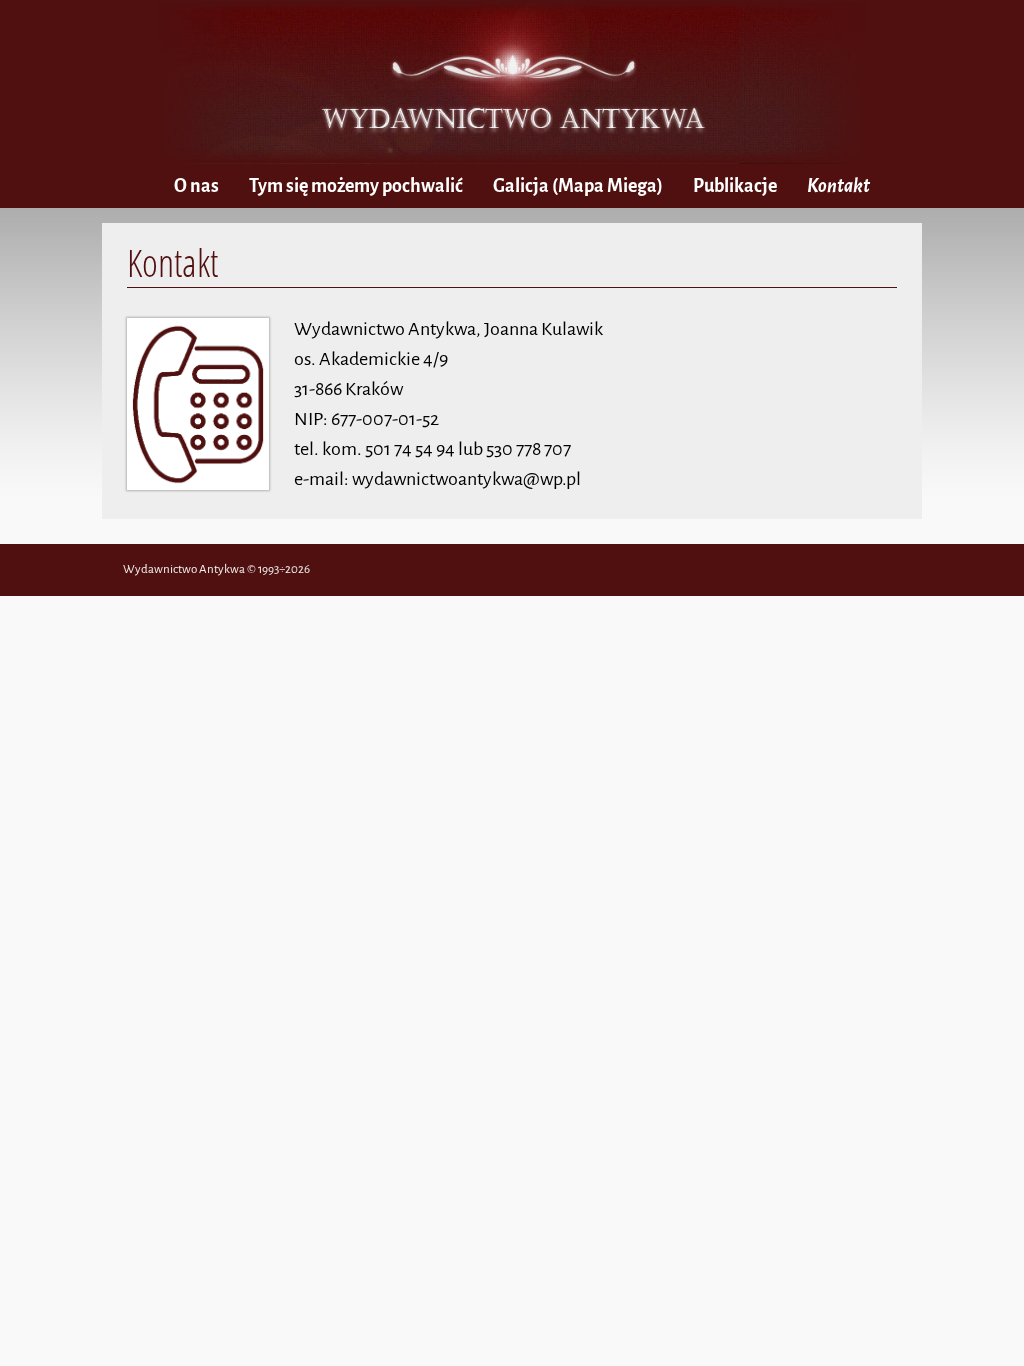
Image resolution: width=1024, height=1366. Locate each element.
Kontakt (838, 186)
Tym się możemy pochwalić (356, 186)
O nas (196, 186)
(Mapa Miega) (578, 186)
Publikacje (735, 186)
